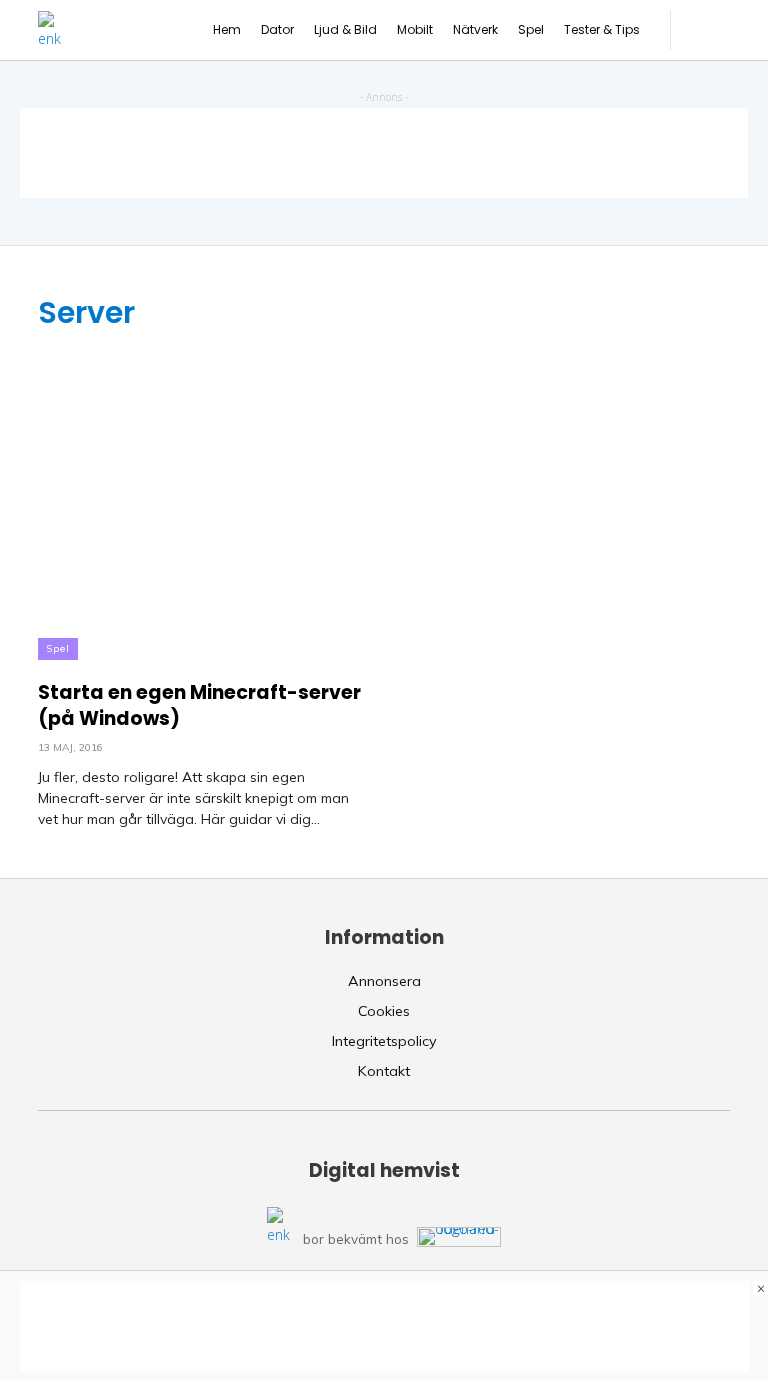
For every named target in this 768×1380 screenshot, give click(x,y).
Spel (58, 648)
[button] (710, 30)
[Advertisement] (384, 153)
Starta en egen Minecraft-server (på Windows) (199, 705)
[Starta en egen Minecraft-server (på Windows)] (204, 496)
